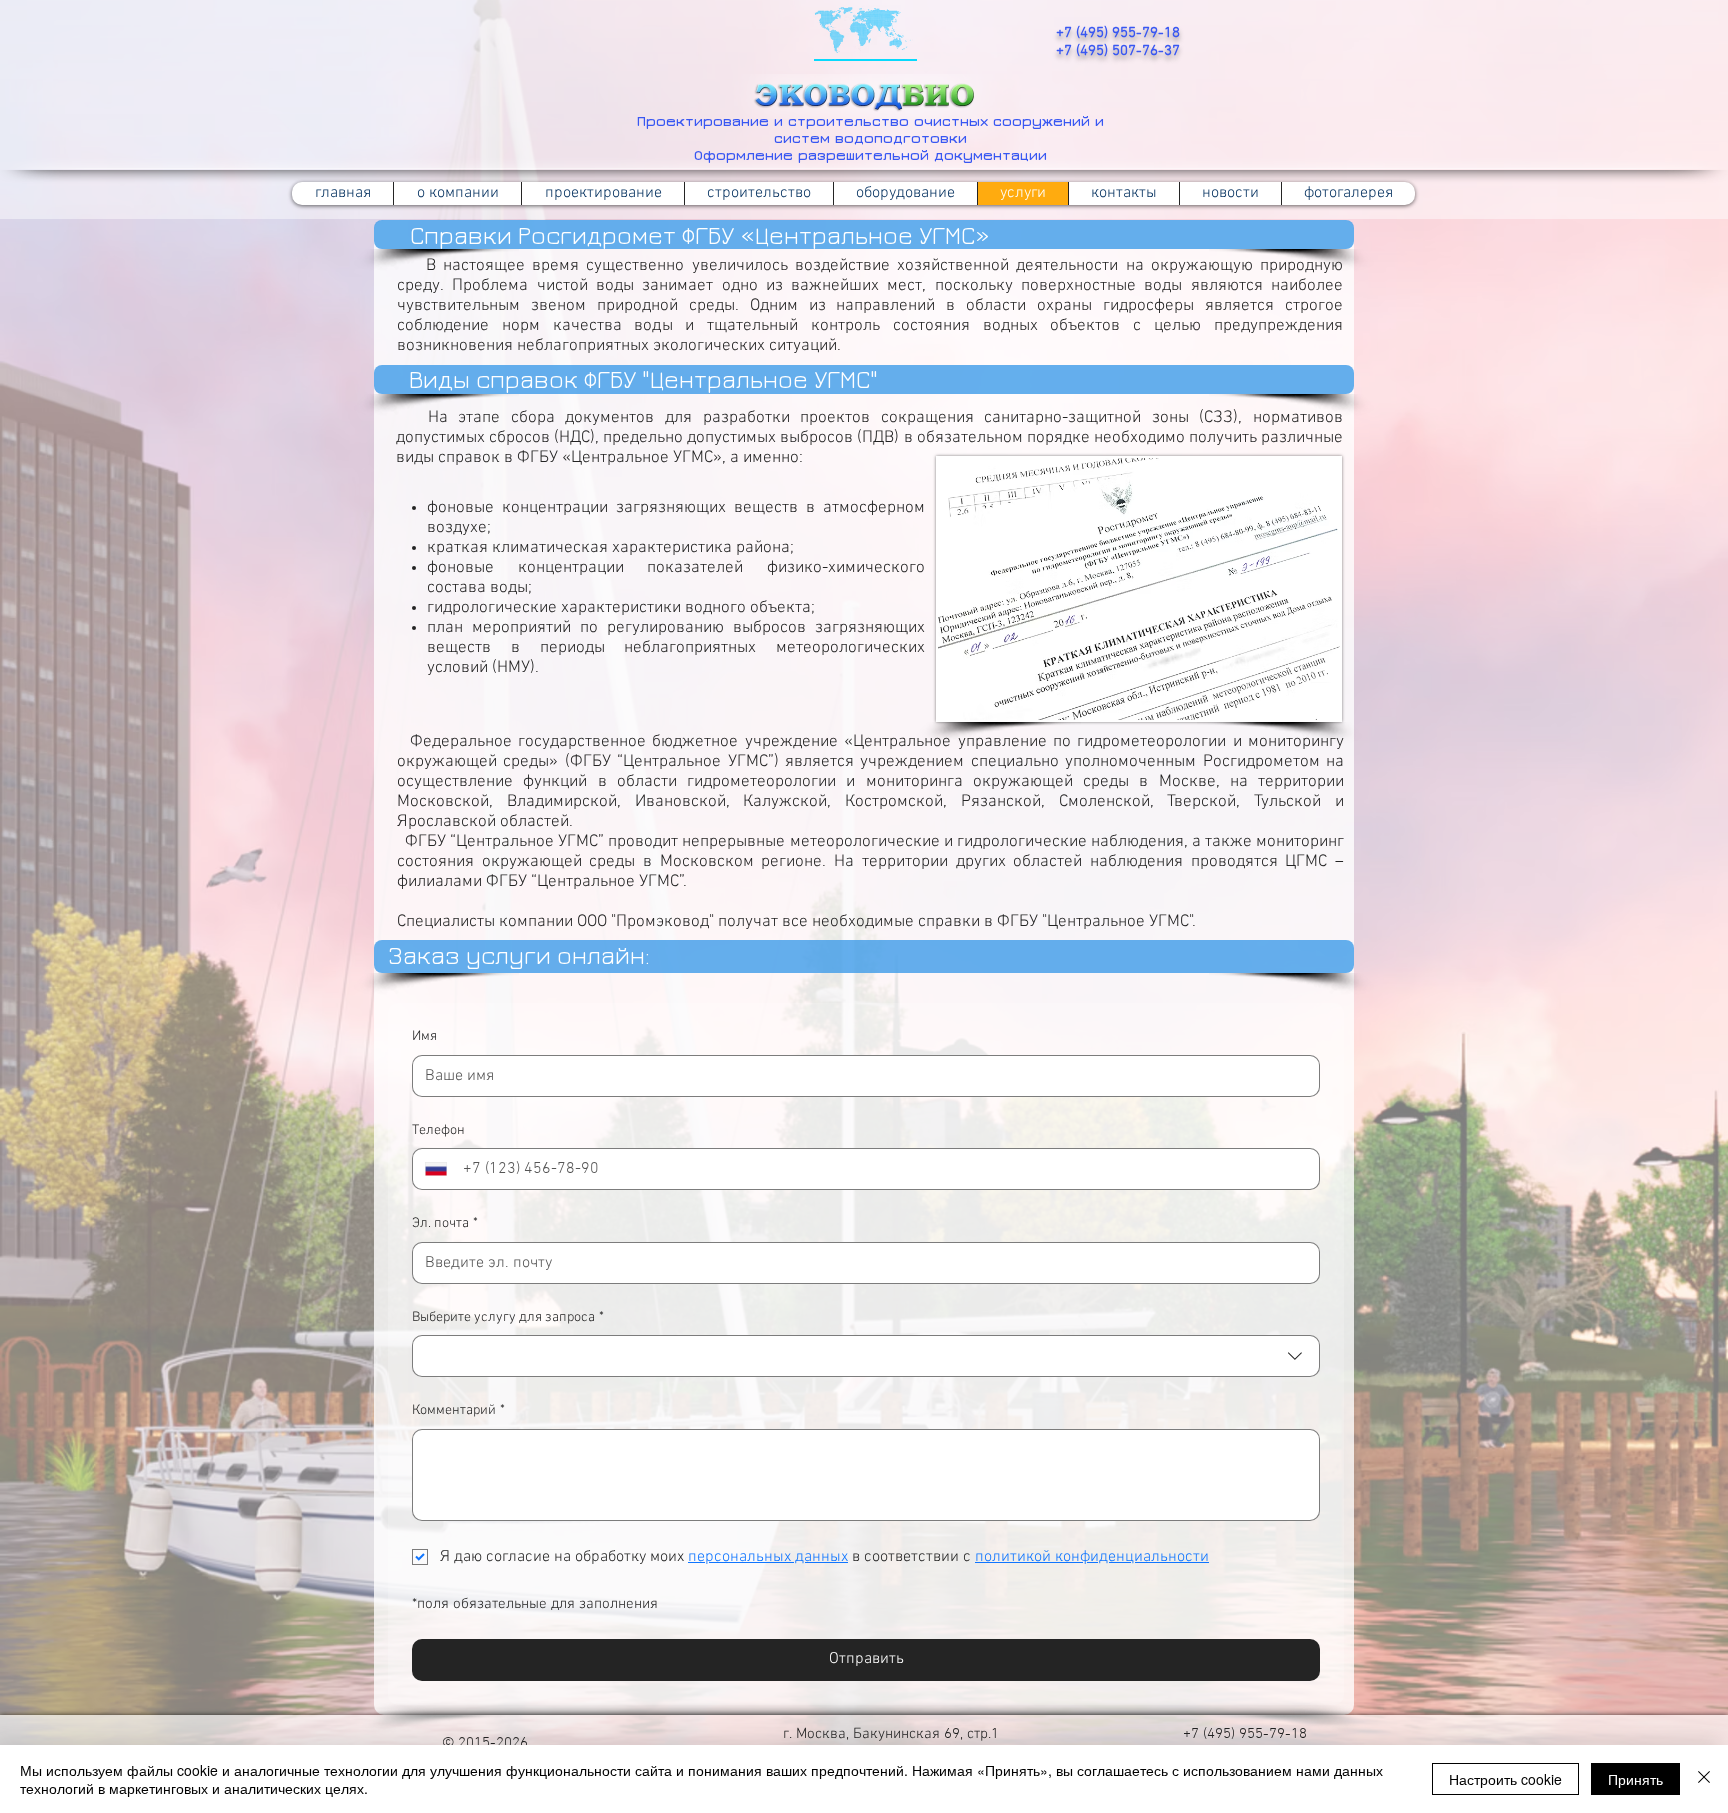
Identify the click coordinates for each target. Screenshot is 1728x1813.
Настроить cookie (1505, 1779)
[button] (758, 193)
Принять (1635, 1779)
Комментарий (458, 1410)
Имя (424, 1036)
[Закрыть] (1704, 1779)
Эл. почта (445, 1223)
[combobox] (866, 1356)
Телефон (438, 1130)
